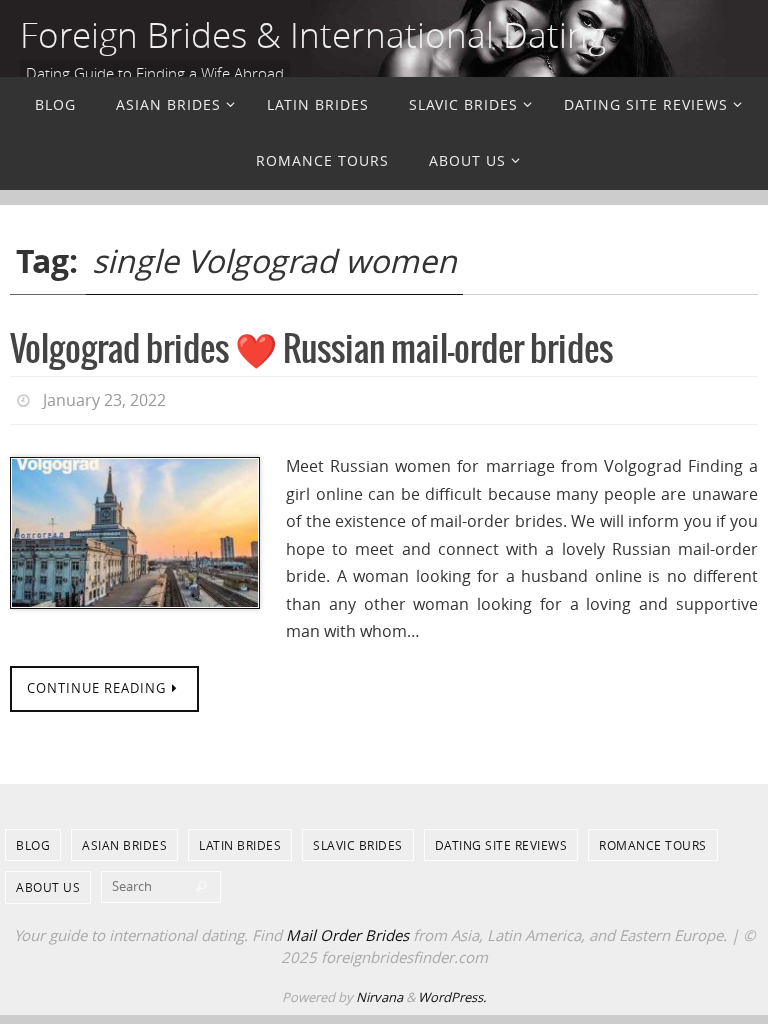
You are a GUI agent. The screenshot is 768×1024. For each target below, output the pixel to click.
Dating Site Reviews (501, 839)
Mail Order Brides (347, 929)
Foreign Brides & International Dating (313, 34)
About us (48, 882)
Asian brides (124, 839)
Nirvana (379, 991)
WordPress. (452, 991)
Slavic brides (358, 839)
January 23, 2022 (104, 398)
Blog (33, 839)
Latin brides (240, 839)
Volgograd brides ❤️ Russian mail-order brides (311, 350)
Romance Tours (653, 839)
